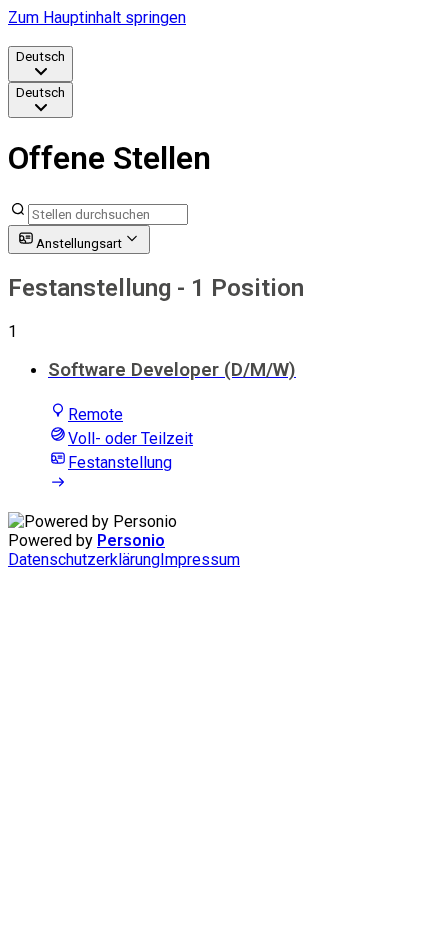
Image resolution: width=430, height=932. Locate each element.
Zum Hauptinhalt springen (97, 17)
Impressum (200, 559)
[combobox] (40, 64)
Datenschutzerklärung (84, 559)
